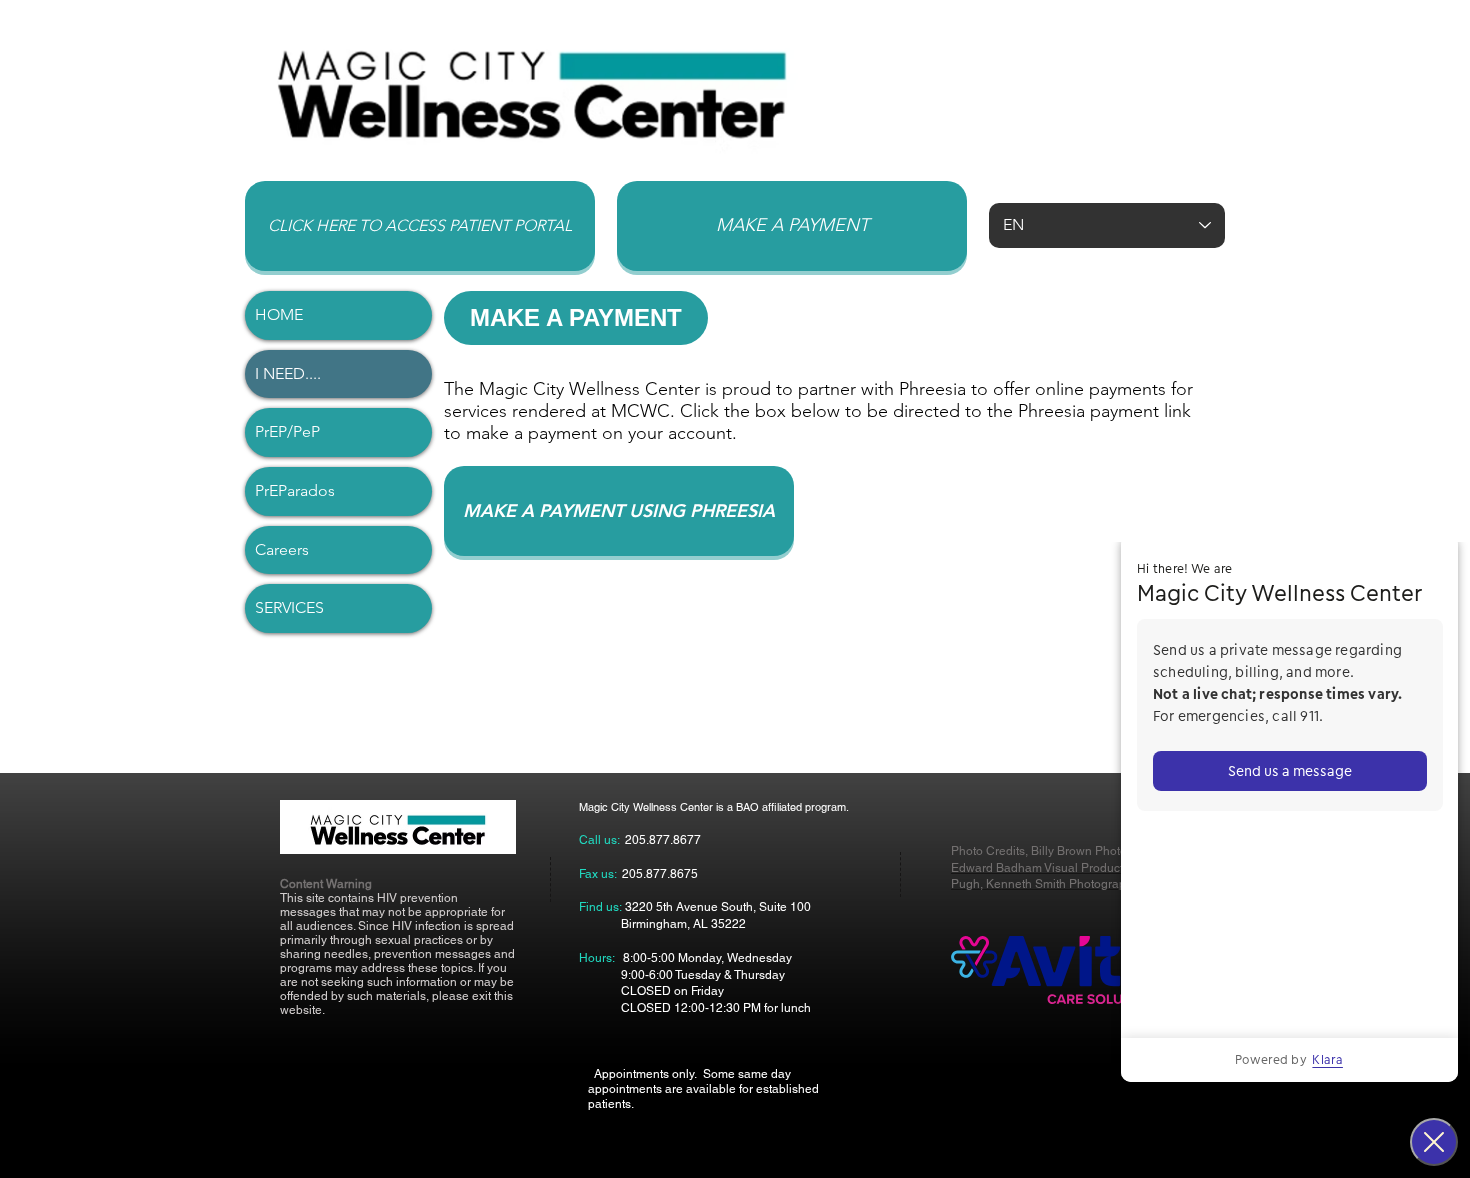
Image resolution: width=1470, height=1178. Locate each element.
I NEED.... (288, 373)
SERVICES (289, 607)
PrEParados (295, 490)
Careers (282, 549)
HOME (279, 314)
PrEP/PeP (287, 431)
